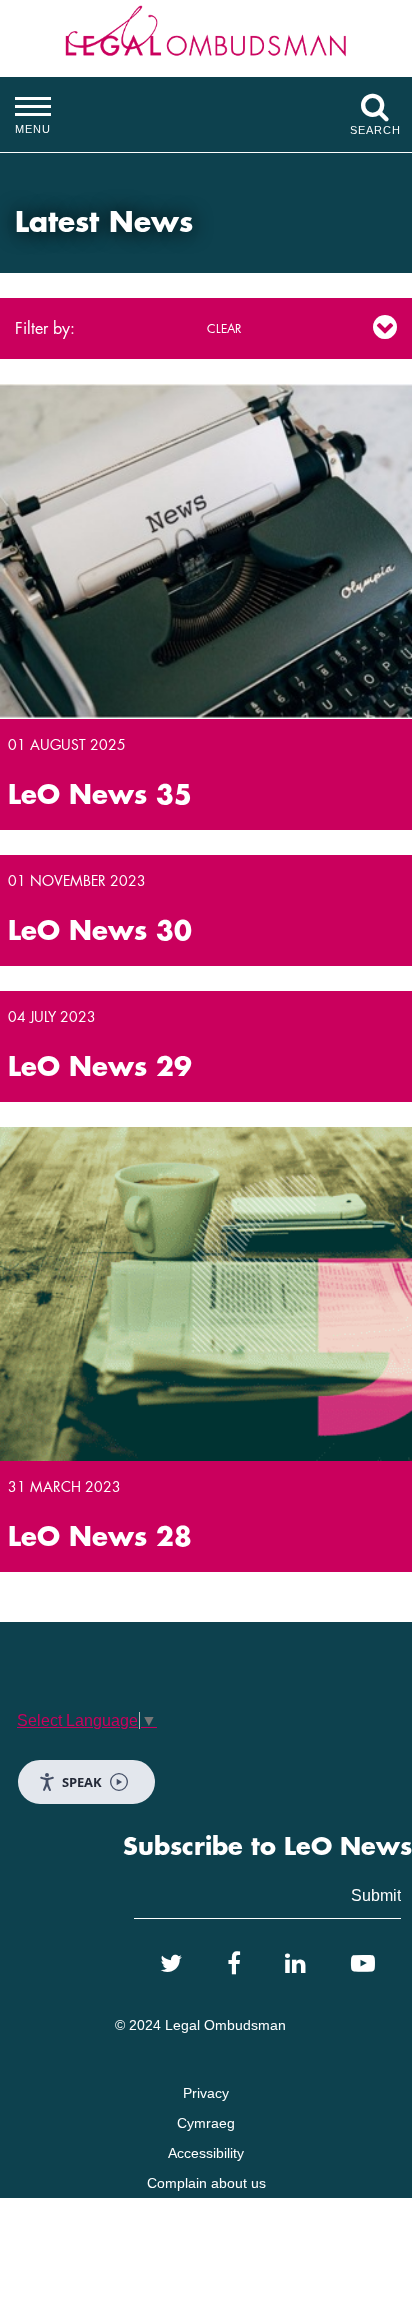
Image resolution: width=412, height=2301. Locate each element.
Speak (82, 1782)
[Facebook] (234, 1964)
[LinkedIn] (295, 1964)
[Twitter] (171, 1964)
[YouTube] (363, 1964)
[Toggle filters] (385, 328)
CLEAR (224, 329)
